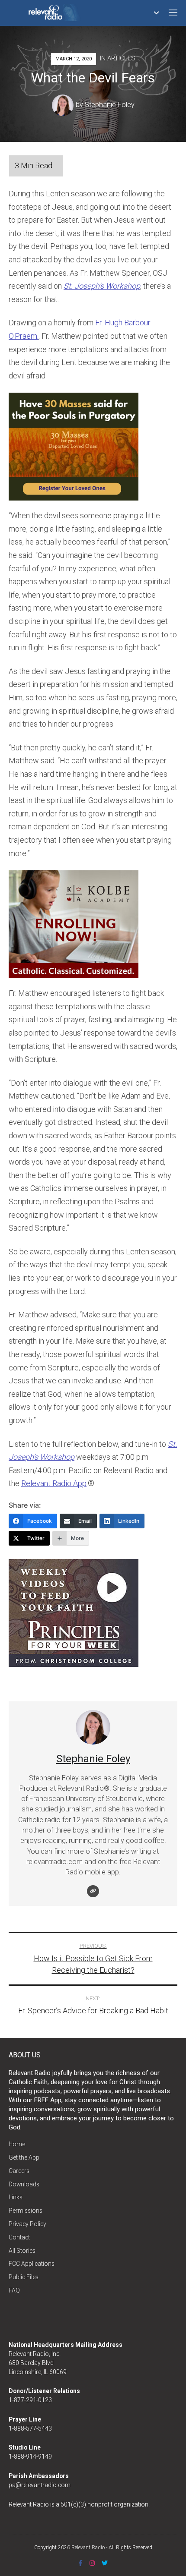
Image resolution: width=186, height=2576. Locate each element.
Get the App (24, 2157)
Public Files (24, 2277)
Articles (121, 58)
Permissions (26, 2211)
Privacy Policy (27, 2224)
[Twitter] (105, 2563)
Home (17, 2144)
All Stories (22, 2251)
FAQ (14, 2290)
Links (16, 2197)
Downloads (24, 2184)
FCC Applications (32, 2264)
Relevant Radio (88, 2548)
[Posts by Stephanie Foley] (64, 105)
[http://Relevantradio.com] (93, 1891)
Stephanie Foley (110, 105)
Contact (19, 2237)
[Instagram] (92, 2563)
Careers (19, 2171)
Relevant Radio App (54, 1483)
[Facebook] (81, 2563)
